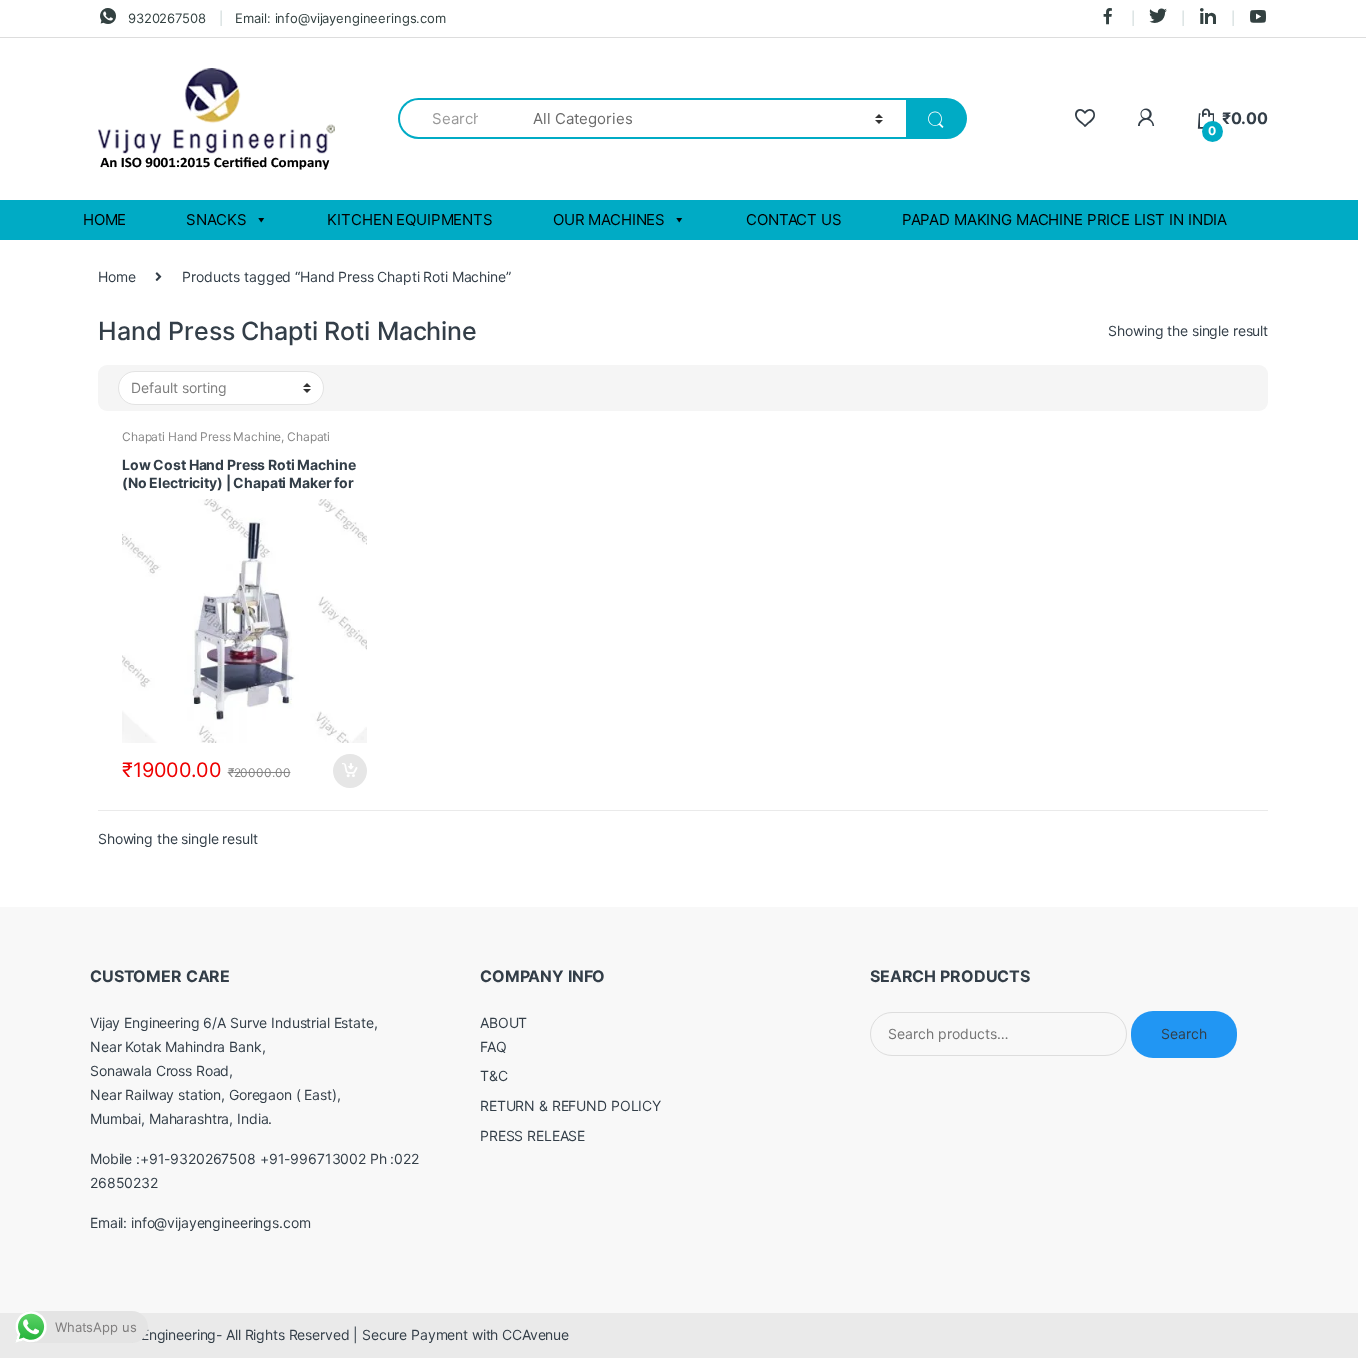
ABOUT (503, 1022)
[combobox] (454, 118)
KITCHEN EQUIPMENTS (409, 219)
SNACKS (216, 219)
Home (116, 276)
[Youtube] (1258, 18)
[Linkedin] (1208, 18)
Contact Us (794, 219)
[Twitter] (1158, 18)
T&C (494, 1075)
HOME (104, 219)
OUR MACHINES (609, 219)
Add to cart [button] (349, 771)
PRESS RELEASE (532, 1135)
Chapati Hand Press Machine (201, 436)
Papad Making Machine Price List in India (1064, 219)
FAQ (493, 1046)
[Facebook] (1108, 18)
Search (1184, 1033)
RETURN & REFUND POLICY (570, 1105)
